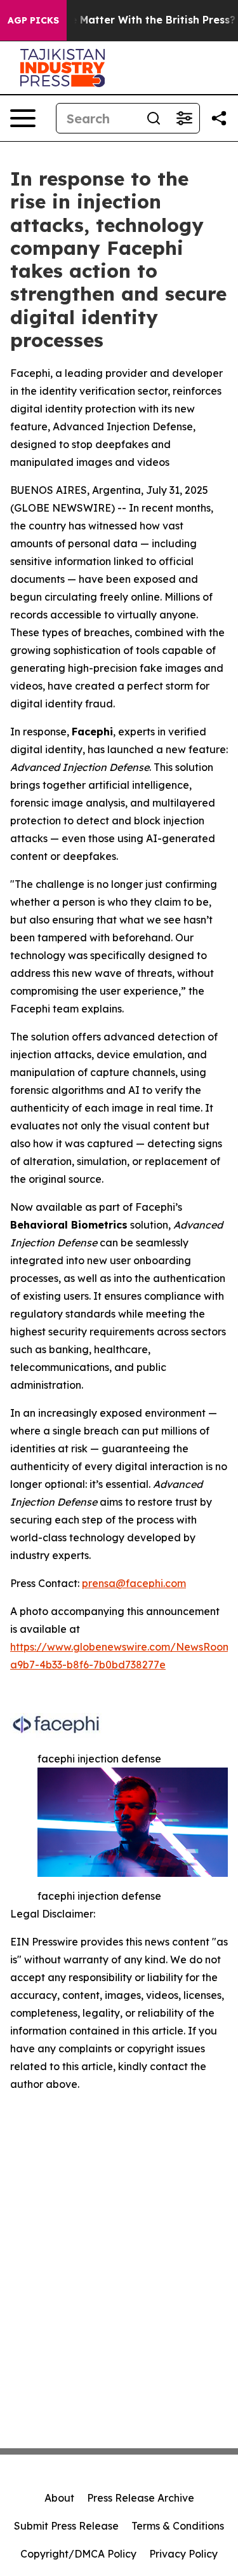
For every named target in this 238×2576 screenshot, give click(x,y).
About (59, 2498)
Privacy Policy (183, 2554)
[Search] (154, 118)
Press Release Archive (141, 2498)
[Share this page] (219, 118)
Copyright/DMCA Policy (78, 2554)
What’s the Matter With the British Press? (128, 20)
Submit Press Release (66, 2526)
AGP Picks (33, 20)
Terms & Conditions (178, 2526)
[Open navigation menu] (23, 118)
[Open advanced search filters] (184, 118)
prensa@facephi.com (134, 1583)
